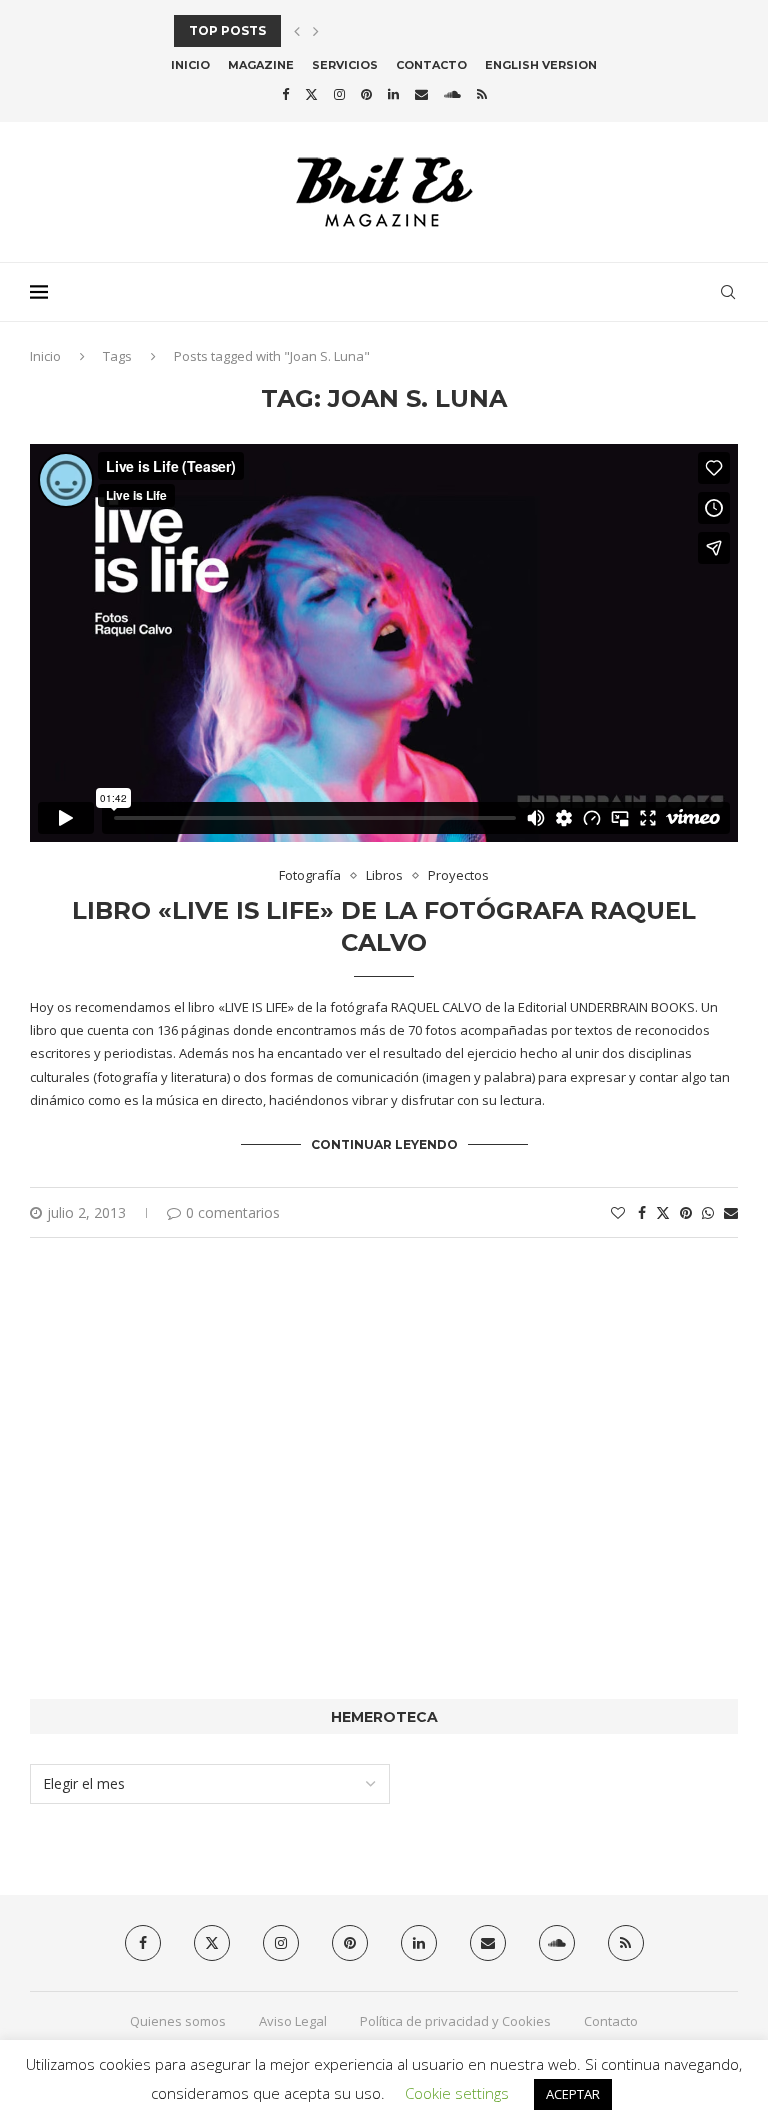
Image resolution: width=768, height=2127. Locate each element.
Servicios (345, 65)
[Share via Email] (731, 1212)
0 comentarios (233, 1212)
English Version (541, 65)
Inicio (190, 65)
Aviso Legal (293, 2021)
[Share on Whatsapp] (708, 1212)
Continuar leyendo (384, 1144)
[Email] (421, 94)
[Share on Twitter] (663, 1212)
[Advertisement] (384, 1499)
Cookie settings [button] (457, 2093)
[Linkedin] (393, 94)
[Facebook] (285, 94)
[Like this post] (618, 1212)
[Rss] (482, 94)
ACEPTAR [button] (573, 2094)
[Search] (728, 292)
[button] (297, 31)
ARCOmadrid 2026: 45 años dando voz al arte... (345, 30)
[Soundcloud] (452, 94)
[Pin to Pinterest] (686, 1212)
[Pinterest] (366, 94)
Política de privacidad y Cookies (455, 2021)
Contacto (431, 65)
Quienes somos (178, 2021)
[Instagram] (339, 94)
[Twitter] (311, 94)
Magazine (261, 65)
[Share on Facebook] (642, 1212)
